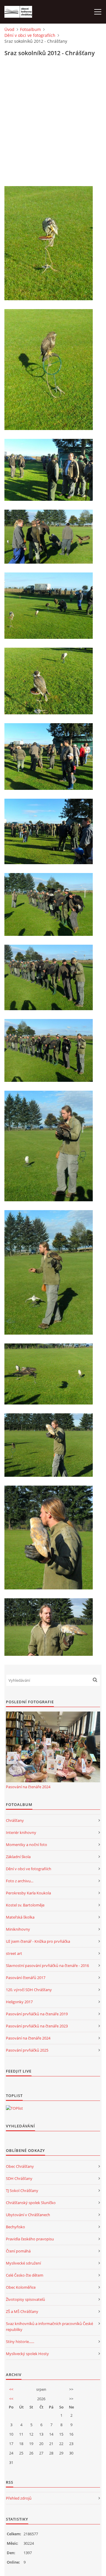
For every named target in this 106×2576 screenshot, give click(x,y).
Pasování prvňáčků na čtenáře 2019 (37, 2014)
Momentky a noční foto (26, 1845)
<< (11, 2389)
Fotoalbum (30, 29)
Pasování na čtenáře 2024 (28, 1787)
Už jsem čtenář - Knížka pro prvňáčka (38, 1941)
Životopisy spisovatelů (25, 2299)
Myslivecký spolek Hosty (27, 2354)
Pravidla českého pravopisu (30, 2239)
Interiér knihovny (21, 1832)
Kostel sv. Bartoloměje (25, 1905)
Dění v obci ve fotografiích (30, 35)
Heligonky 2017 (19, 2002)
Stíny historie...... (20, 2342)
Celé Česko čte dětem (25, 2275)
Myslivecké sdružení (23, 2263)
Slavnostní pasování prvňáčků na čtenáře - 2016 (47, 1965)
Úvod (9, 29)
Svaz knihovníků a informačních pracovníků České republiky (49, 2326)
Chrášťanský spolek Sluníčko (31, 2203)
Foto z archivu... (20, 1881)
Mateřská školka (20, 1917)
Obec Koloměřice (21, 2287)
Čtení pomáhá (18, 2251)
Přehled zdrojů (19, 2498)
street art (14, 1953)
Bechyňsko (15, 2227)
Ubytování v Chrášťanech (28, 2215)
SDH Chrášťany (19, 2178)
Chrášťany (15, 1820)
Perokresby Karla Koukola (28, 1893)
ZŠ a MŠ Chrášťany (22, 2311)
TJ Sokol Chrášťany (22, 2191)
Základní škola (18, 1857)
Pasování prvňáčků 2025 (27, 2050)
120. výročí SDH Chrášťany (29, 1990)
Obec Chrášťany (20, 2166)
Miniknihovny (18, 1929)
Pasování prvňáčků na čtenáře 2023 (37, 2026)
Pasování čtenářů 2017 (26, 1978)
